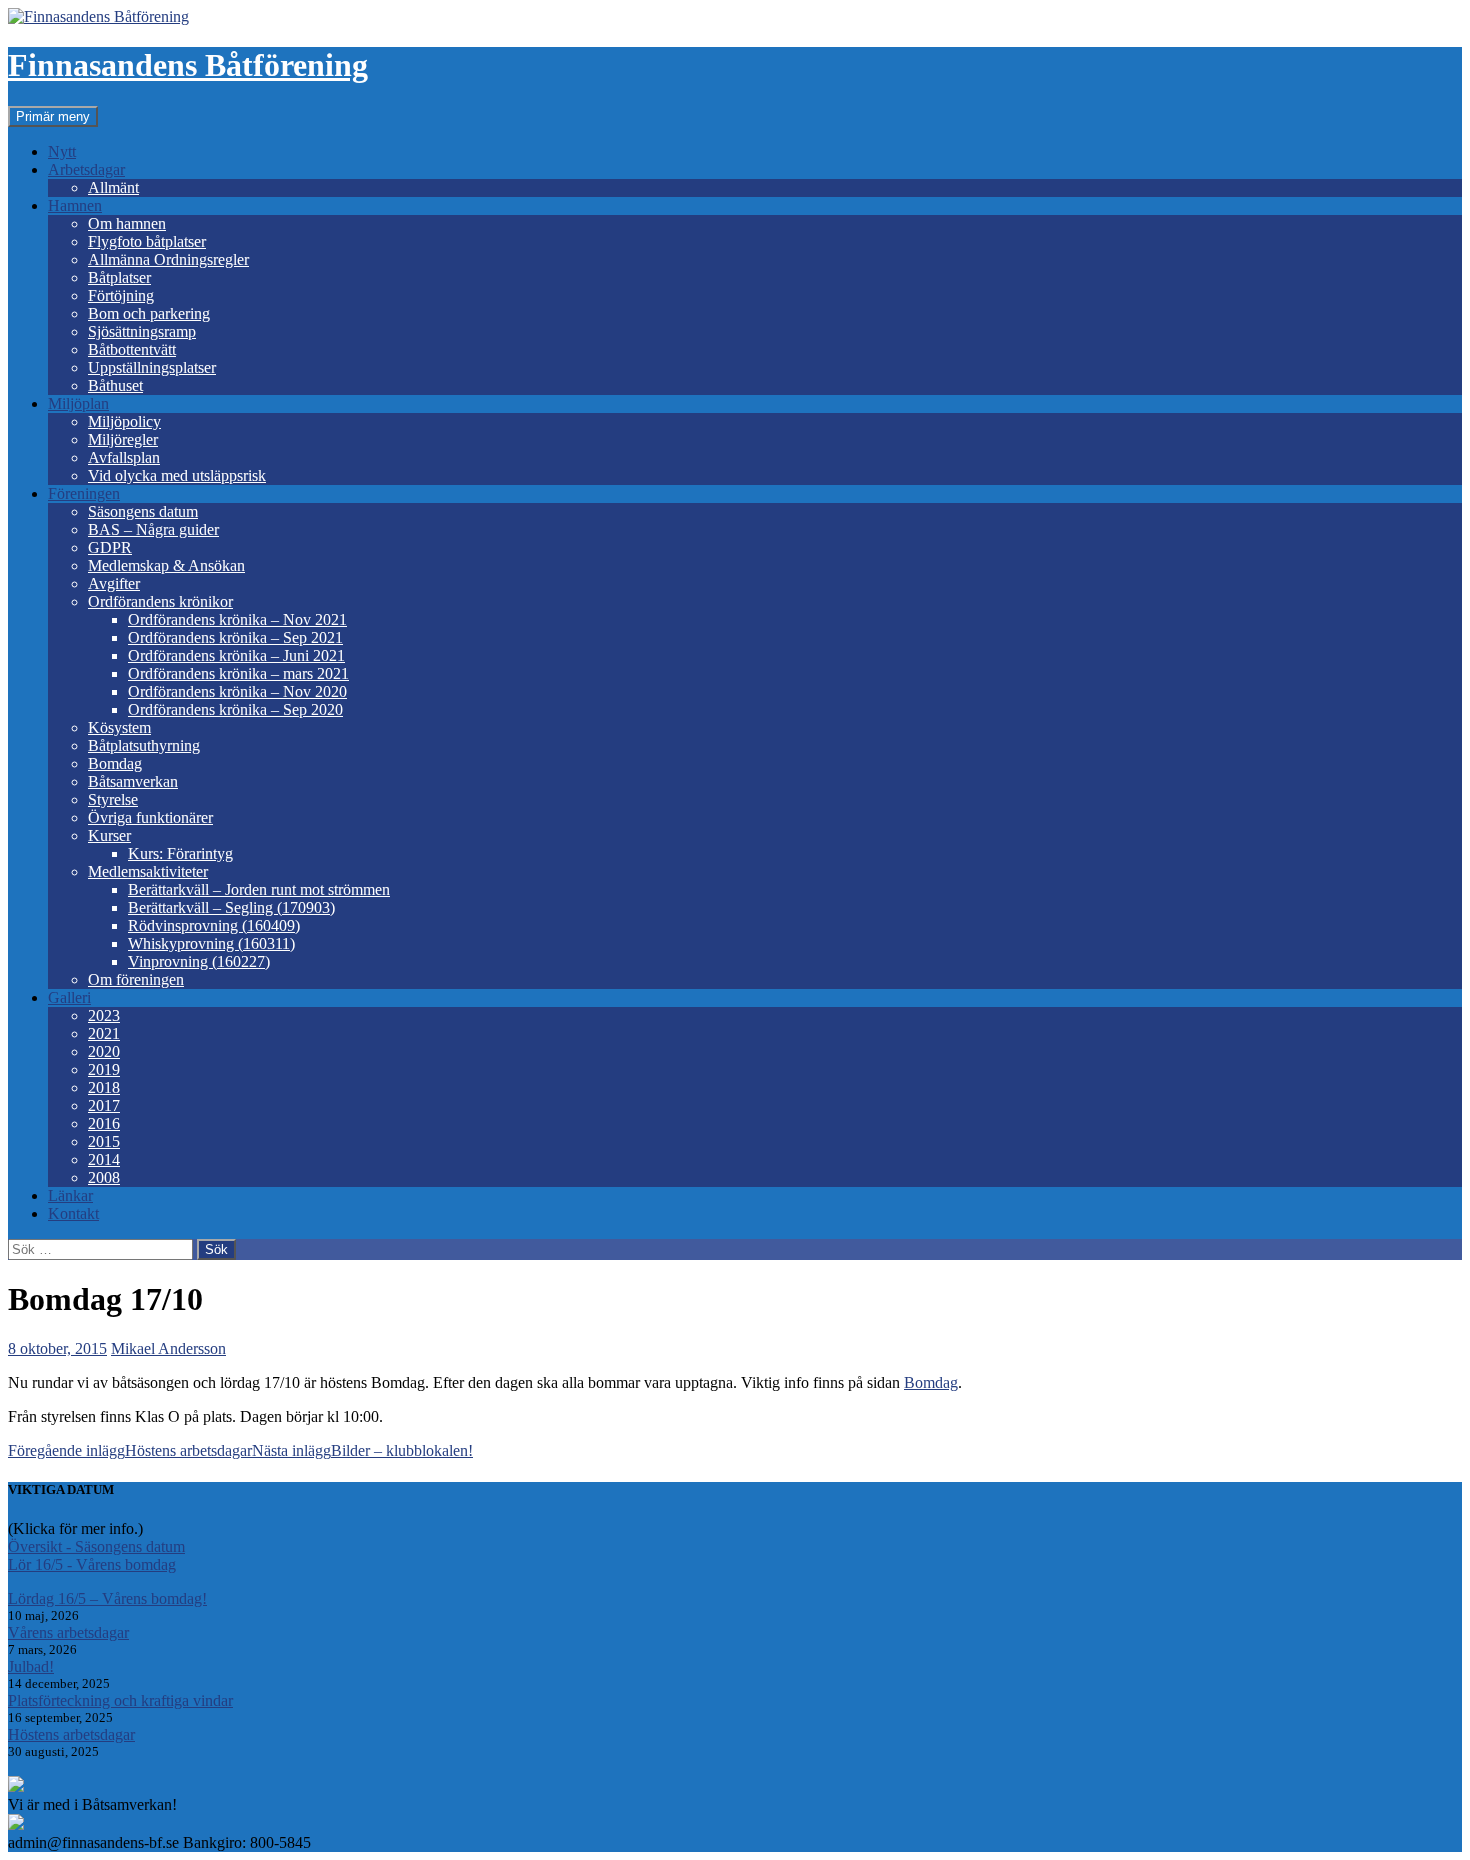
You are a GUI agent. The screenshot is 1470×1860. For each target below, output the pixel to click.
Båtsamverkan (133, 781)
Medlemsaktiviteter (148, 871)
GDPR (110, 547)
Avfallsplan (124, 457)
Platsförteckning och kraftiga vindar (120, 1700)
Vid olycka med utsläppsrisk (177, 475)
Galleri (69, 997)
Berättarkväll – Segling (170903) (231, 907)
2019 (104, 1069)
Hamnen (75, 205)
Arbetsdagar (86, 169)
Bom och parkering (149, 313)
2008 (104, 1177)
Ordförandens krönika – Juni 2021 (236, 655)
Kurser (109, 835)
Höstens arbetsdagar (130, 1450)
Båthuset (115, 385)
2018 (104, 1087)
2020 (104, 1051)
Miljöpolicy (124, 421)
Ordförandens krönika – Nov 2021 (237, 619)
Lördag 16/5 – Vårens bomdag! (107, 1598)
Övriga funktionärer (150, 817)
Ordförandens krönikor (160, 601)
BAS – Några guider (153, 529)
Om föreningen (136, 979)
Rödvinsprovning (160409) (214, 925)
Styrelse (113, 799)
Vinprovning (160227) (199, 961)
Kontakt (73, 1213)
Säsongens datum (143, 511)
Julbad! (31, 1666)
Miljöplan (78, 403)
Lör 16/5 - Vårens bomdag (92, 1564)
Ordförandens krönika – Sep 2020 (235, 709)
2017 (104, 1105)
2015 (104, 1141)
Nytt (62, 151)
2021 (104, 1033)
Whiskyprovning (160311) (211, 943)
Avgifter (114, 583)
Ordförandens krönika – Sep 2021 (235, 637)
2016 (104, 1123)
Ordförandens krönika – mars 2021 (238, 673)
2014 (104, 1159)
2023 (104, 1015)
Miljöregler (123, 439)
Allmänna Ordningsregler (168, 259)
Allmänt (113, 187)
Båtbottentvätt (132, 349)
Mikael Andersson (168, 1348)
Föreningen (84, 493)
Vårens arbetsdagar (68, 1632)
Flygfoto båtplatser (147, 241)
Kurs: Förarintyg (180, 853)
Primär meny (53, 116)
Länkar (70, 1195)
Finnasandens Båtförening (188, 65)
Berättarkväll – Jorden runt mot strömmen (259, 889)
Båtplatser (119, 277)
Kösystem (119, 727)
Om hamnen (127, 223)
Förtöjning (121, 295)
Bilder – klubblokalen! (362, 1450)
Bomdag (115, 763)
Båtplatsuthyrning (144, 745)
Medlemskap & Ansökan (166, 565)
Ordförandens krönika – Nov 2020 (237, 691)
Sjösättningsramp (142, 331)
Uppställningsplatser (152, 367)
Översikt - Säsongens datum (96, 1546)
